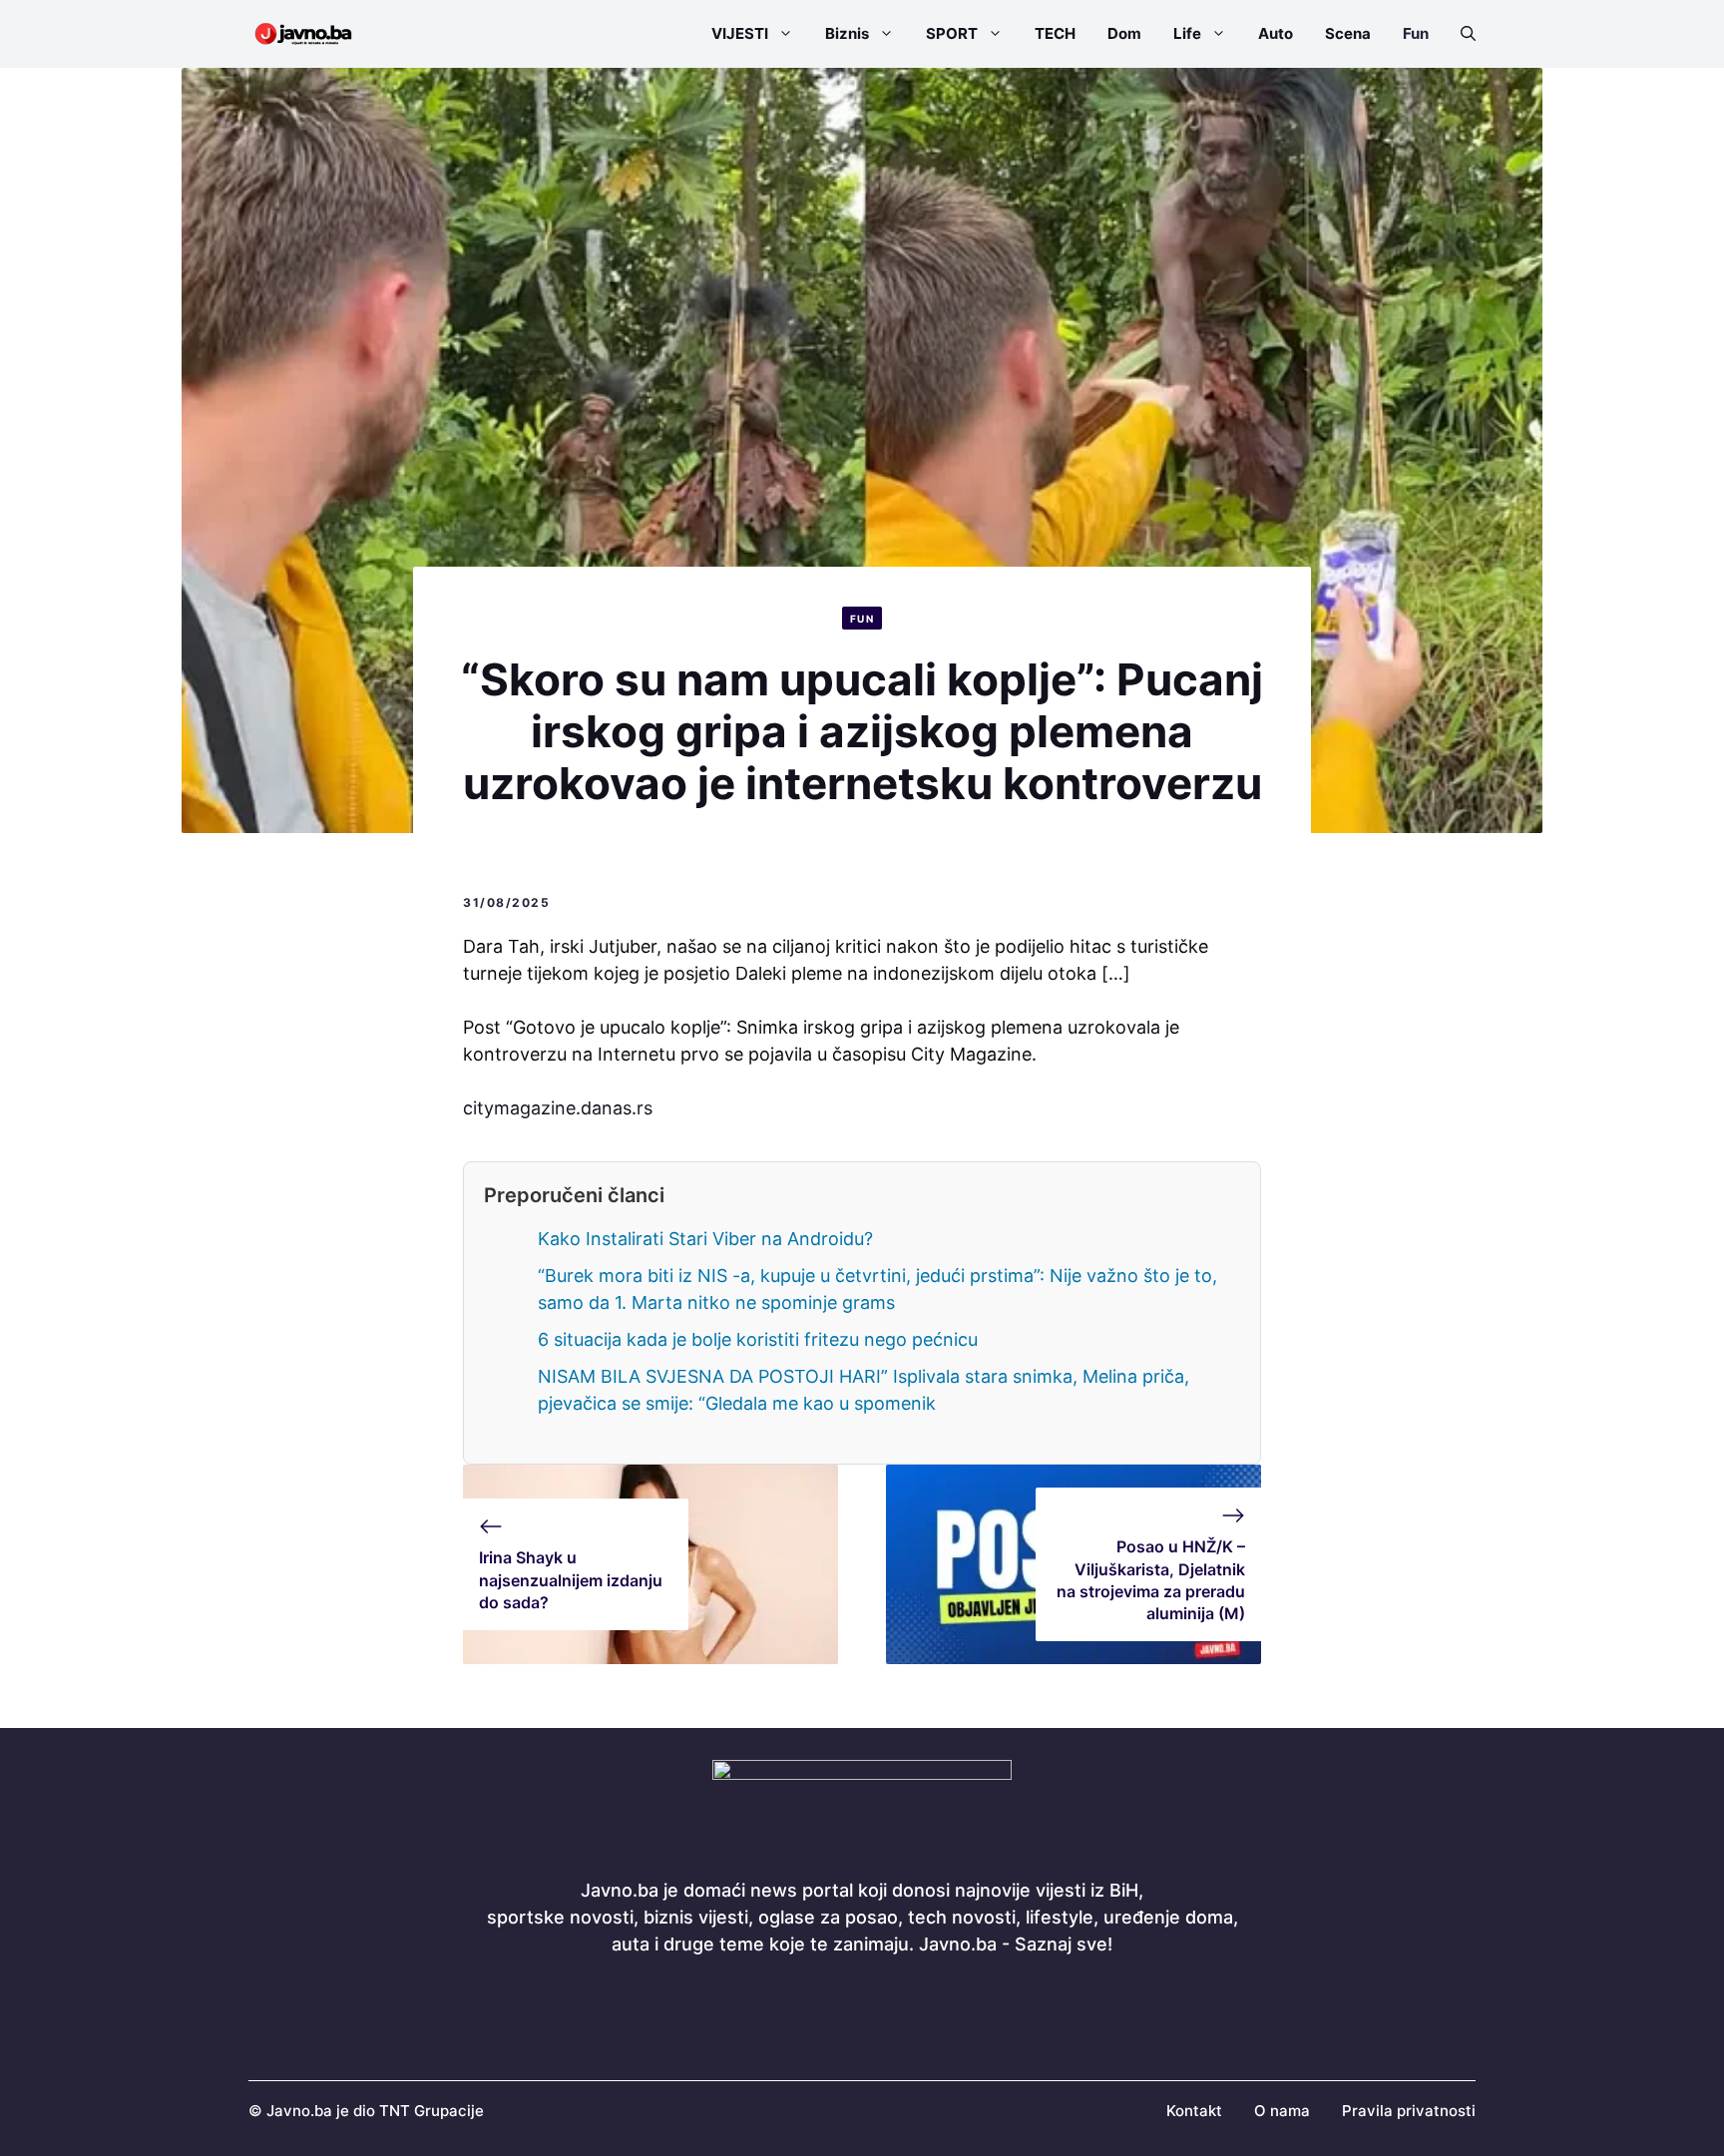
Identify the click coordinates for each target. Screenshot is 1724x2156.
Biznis (847, 33)
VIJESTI (740, 33)
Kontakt (1194, 2111)
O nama (1282, 2111)
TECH (1055, 33)
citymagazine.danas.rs (558, 1108)
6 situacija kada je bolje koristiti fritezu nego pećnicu (758, 1339)
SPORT (952, 33)
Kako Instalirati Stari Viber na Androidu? (705, 1239)
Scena (1348, 33)
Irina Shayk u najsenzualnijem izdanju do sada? (571, 1580)
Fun (1416, 33)
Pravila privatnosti (1409, 2111)
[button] (1460, 34)
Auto (1276, 33)
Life (1187, 33)
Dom (1124, 33)
